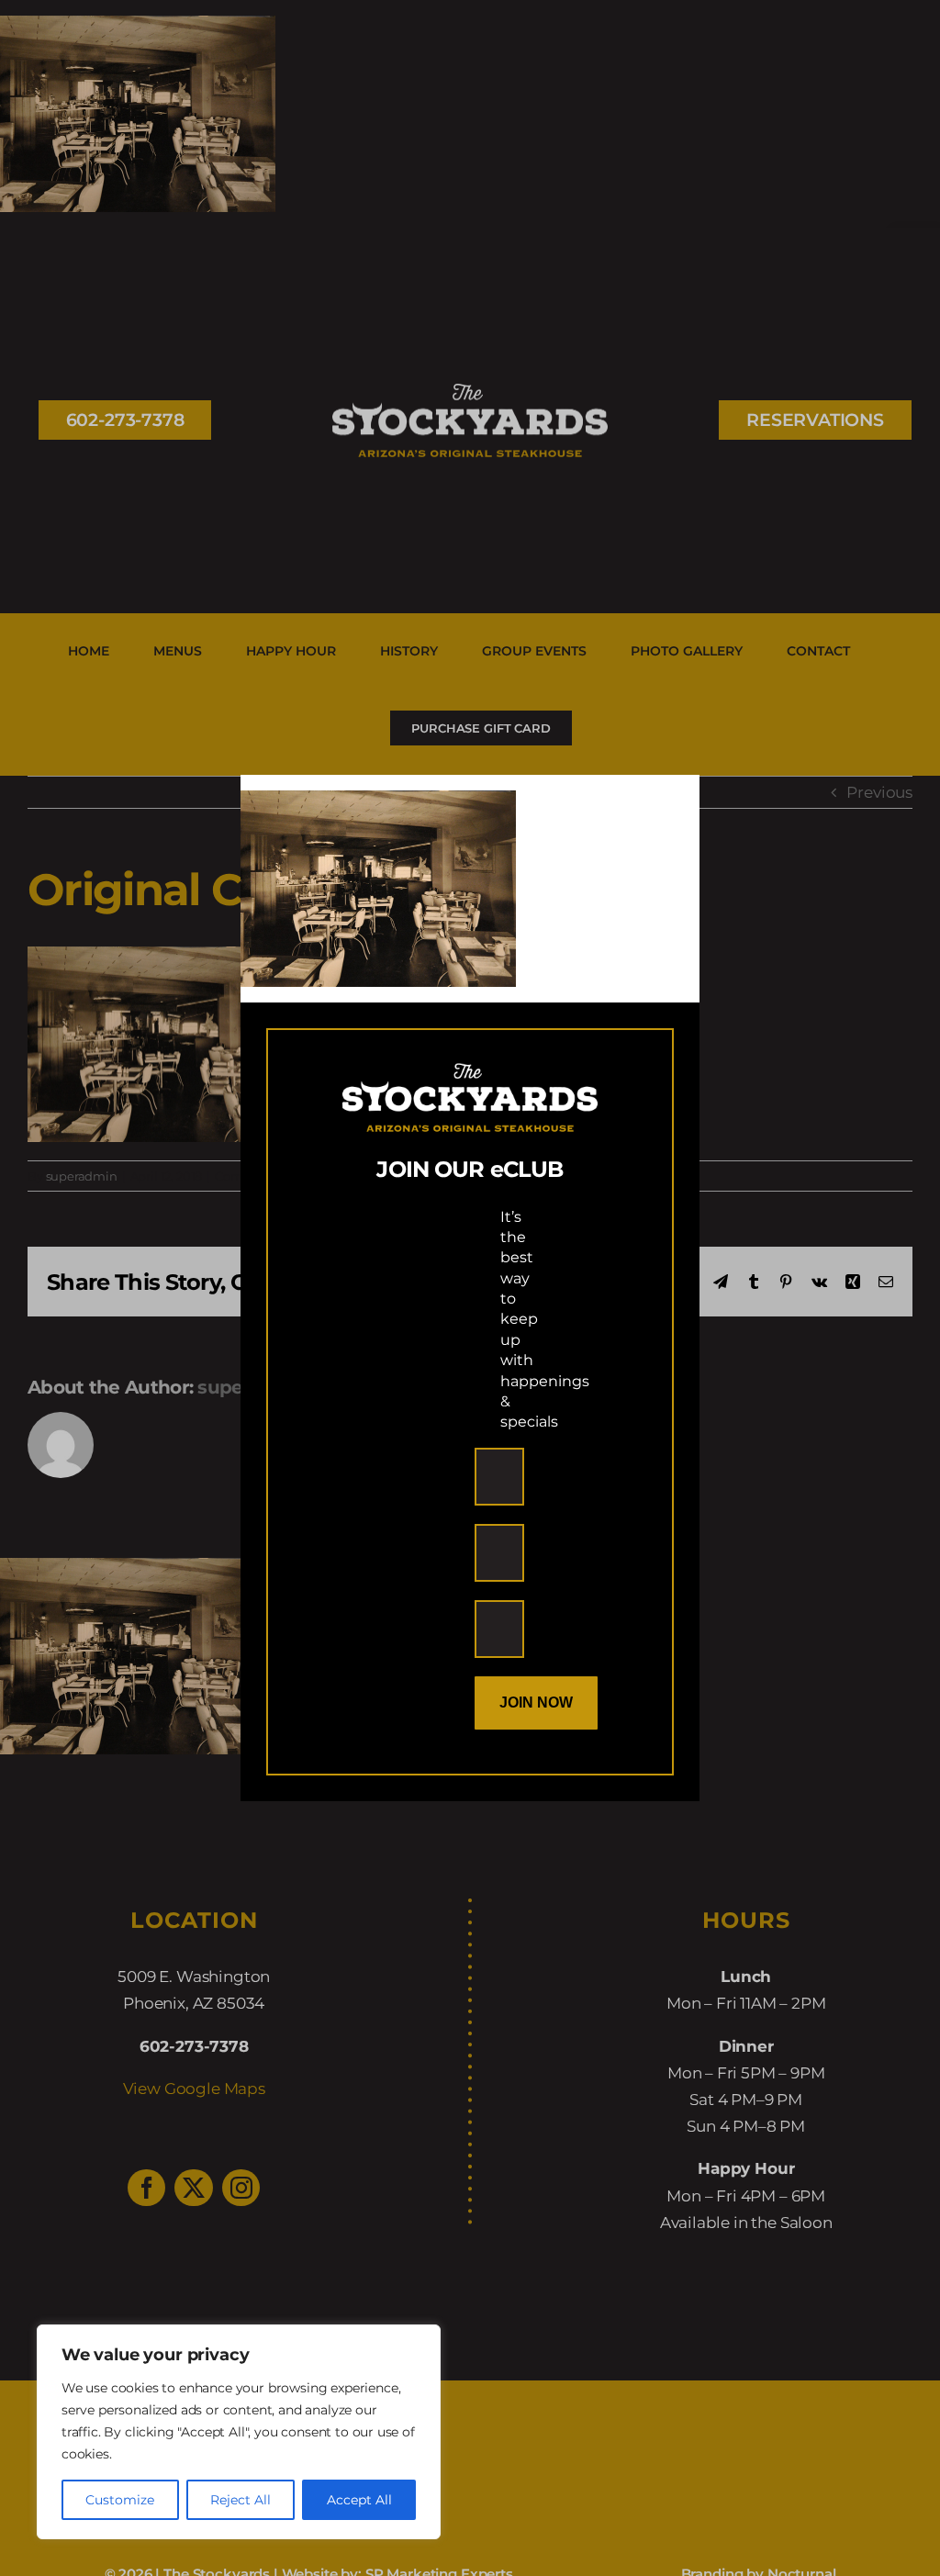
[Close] (669, 804)
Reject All (241, 2500)
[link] (378, 803)
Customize (120, 2500)
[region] (239, 2432)
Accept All (359, 2500)
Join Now (536, 1702)
